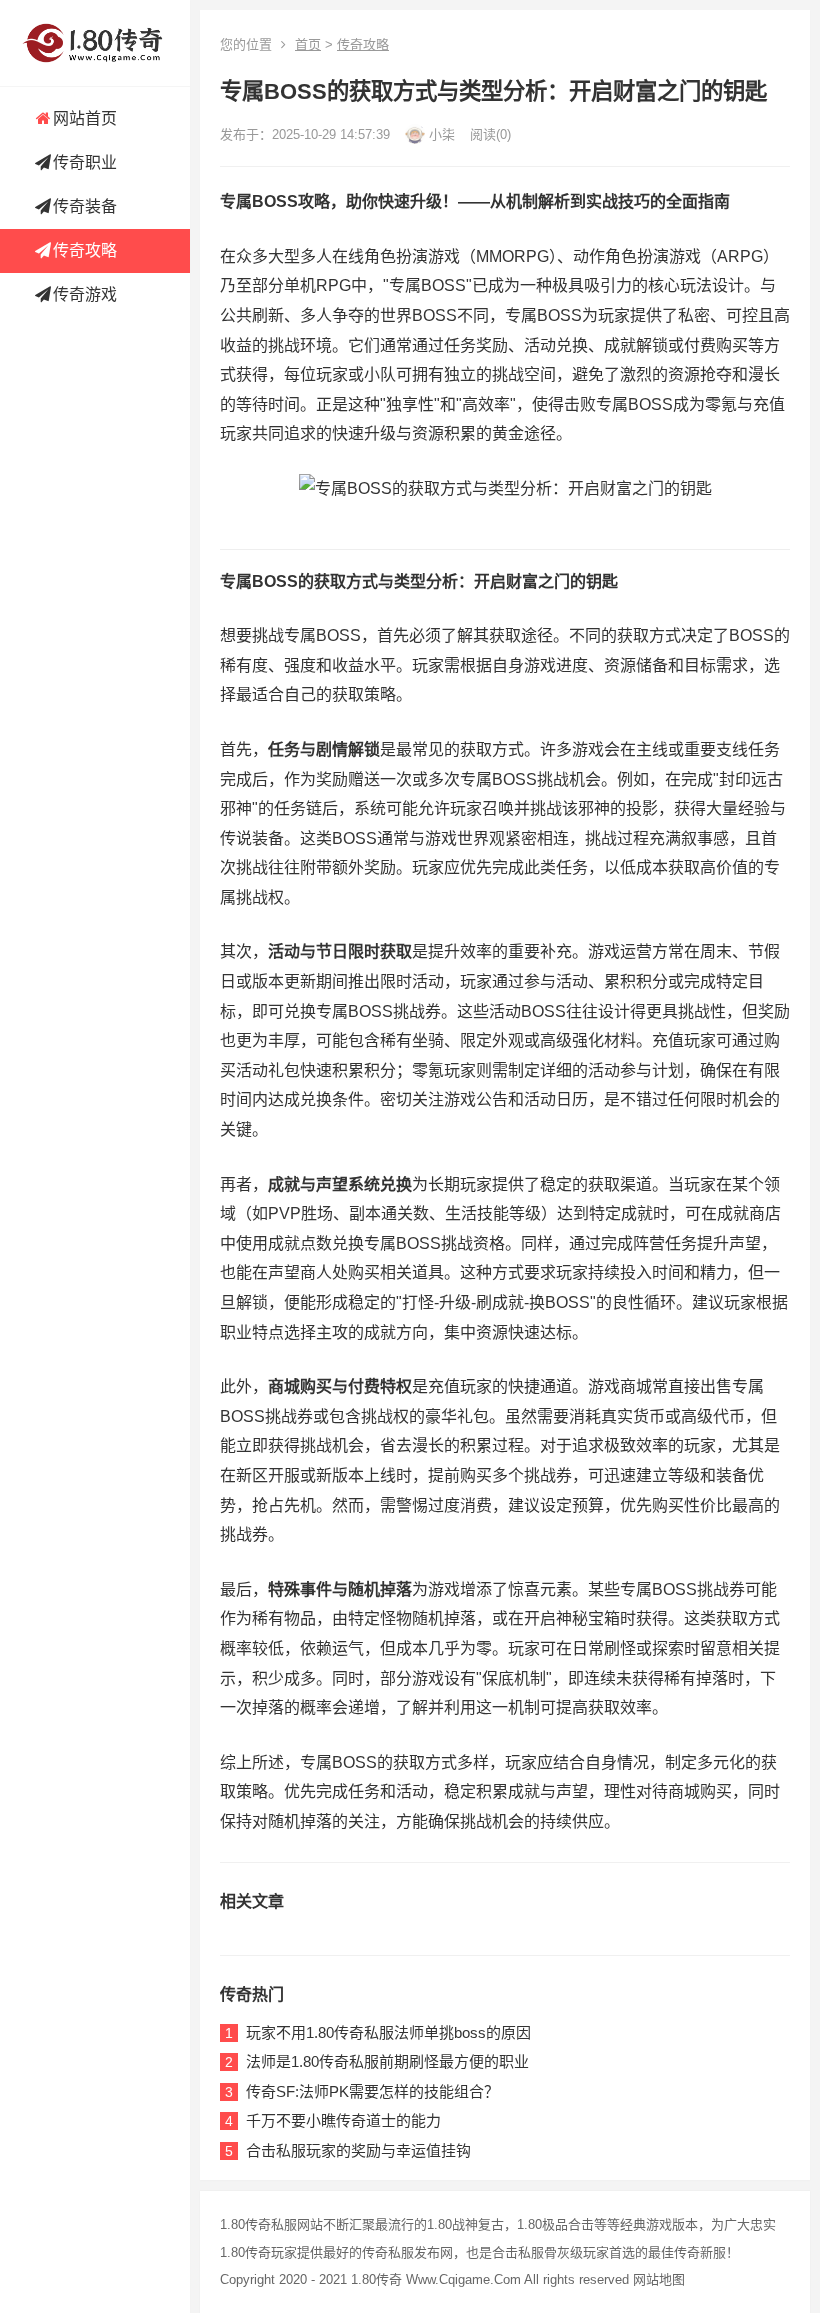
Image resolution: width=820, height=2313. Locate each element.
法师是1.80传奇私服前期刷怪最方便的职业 (387, 2061)
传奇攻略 (85, 250)
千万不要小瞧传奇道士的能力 (343, 2120)
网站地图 (659, 2279)
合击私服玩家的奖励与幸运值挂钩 (358, 2150)
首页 (308, 44)
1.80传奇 (376, 2279)
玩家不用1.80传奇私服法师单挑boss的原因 (388, 2032)
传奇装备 (85, 206)
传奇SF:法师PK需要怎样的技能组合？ (372, 2091)
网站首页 (85, 118)
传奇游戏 (85, 294)
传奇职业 (85, 162)
